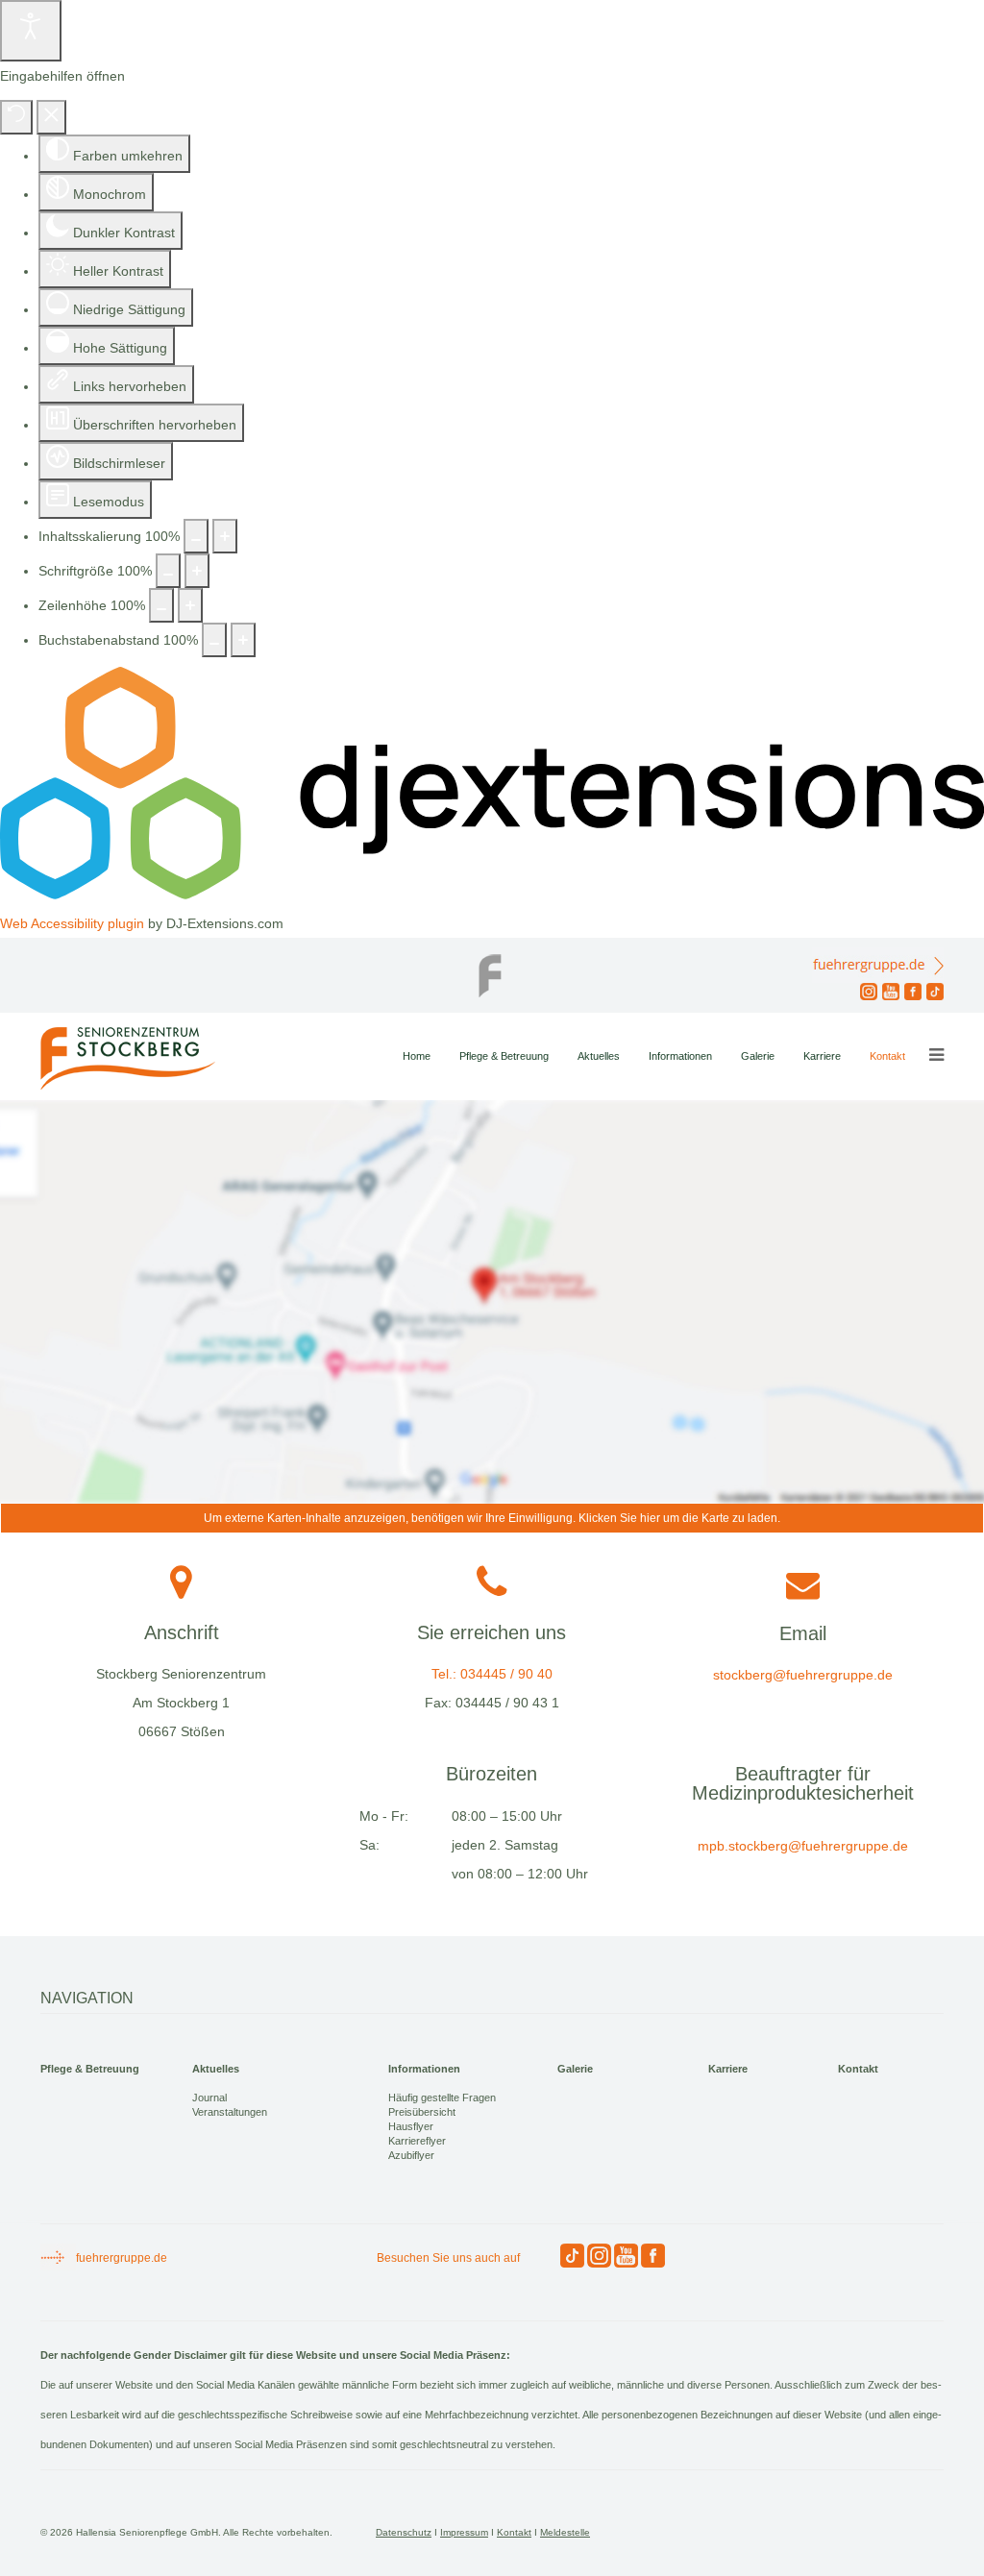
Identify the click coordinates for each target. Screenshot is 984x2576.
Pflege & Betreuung (504, 1056)
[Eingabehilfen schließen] (51, 117)
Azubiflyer (411, 2155)
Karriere (822, 1056)
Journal (209, 2098)
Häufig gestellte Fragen (442, 2098)
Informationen (680, 1056)
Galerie (758, 1056)
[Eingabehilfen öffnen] (31, 31)
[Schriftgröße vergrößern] (197, 571)
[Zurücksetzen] (16, 117)
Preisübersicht (422, 2112)
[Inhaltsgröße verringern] (196, 536)
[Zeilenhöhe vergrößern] (190, 605)
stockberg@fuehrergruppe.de (803, 1675)
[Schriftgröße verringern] (168, 571)
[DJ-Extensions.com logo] (492, 895)
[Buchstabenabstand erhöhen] (243, 640)
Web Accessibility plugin (72, 923)
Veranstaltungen (230, 2112)
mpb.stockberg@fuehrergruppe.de (803, 1846)
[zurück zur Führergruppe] (492, 970)
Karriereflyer (417, 2141)
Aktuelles (599, 1056)
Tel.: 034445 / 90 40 (492, 1674)
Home (417, 1056)
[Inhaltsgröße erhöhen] (225, 536)
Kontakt (887, 1056)
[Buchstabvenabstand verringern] (214, 640)
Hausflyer (411, 2126)
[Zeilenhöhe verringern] (161, 605)
